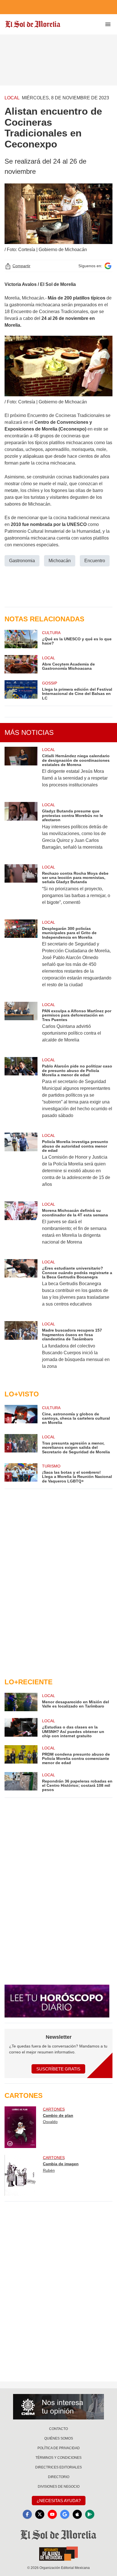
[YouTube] (52, 2514)
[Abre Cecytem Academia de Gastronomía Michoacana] (21, 664)
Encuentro (95, 561)
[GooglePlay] (90, 2514)
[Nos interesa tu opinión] (58, 2407)
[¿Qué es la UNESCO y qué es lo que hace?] (21, 639)
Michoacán (60, 561)
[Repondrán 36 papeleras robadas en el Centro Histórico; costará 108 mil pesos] (21, 1782)
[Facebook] (27, 2514)
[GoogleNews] (65, 2514)
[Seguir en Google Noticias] (108, 266)
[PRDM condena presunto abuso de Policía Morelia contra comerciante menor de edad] (21, 1755)
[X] (40, 2514)
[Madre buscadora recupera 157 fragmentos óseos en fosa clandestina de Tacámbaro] (21, 1349)
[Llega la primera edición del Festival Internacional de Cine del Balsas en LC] (21, 690)
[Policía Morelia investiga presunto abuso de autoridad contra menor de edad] (21, 1164)
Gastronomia (22, 561)
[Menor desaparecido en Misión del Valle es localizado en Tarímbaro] (21, 1702)
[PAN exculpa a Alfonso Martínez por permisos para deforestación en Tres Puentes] (21, 1026)
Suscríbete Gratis (58, 2069)
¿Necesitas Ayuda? (59, 2501)
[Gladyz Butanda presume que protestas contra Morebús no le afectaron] (21, 830)
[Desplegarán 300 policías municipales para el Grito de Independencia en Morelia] (21, 957)
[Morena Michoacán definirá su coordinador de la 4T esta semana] (21, 1227)
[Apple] (77, 2514)
